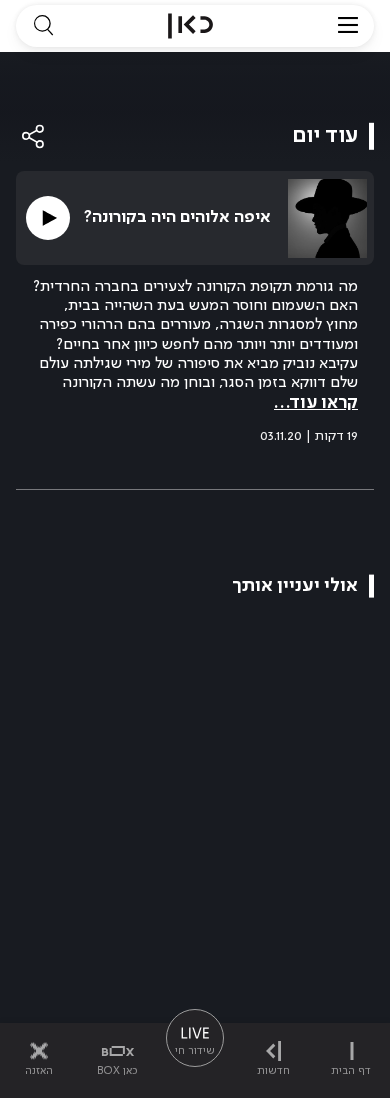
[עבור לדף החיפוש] (43, 26)
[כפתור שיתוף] (34, 136)
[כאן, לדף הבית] (190, 26)
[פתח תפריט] (348, 26)
